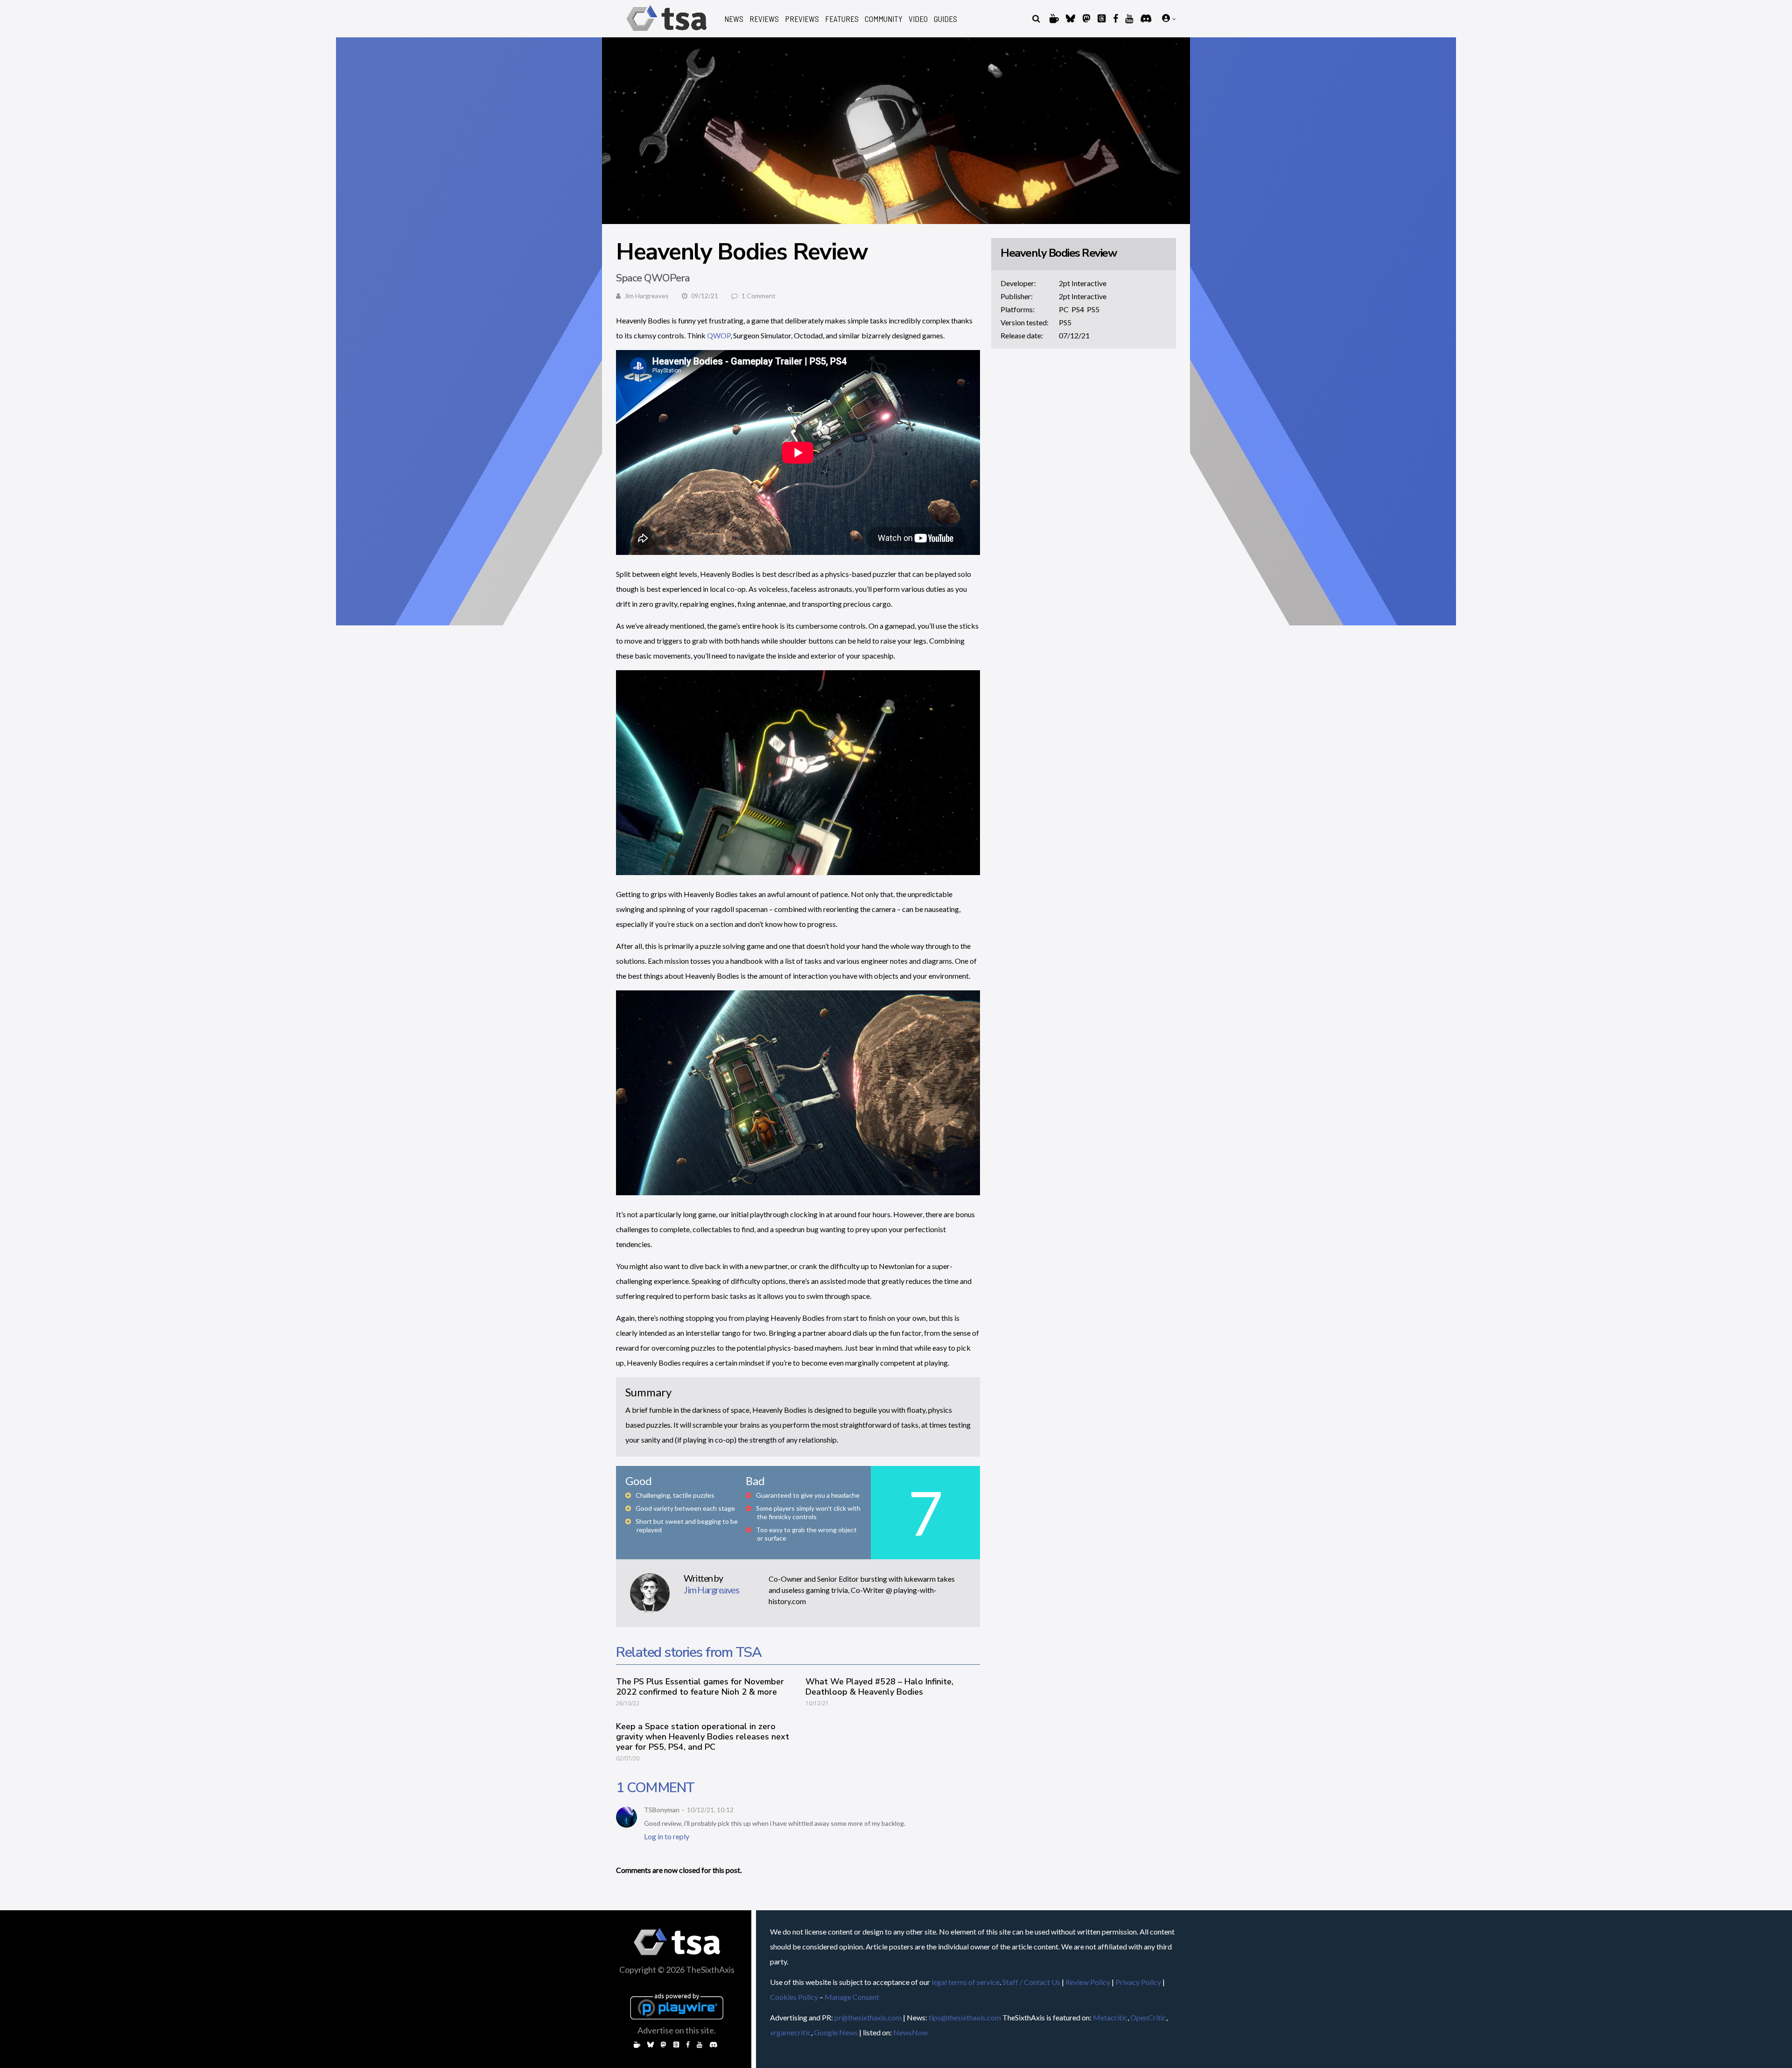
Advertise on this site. (677, 2030)
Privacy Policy (1138, 1982)
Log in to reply (667, 1836)
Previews (802, 19)
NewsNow (910, 2032)
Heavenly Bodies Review (1058, 253)
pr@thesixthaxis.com (868, 2017)
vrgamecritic (791, 2032)
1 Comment (759, 296)
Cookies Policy (794, 1997)
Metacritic (1110, 2017)
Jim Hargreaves (647, 296)
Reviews (764, 19)
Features (842, 19)
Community (884, 19)
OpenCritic (1148, 2017)
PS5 (1093, 309)
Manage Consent (852, 1997)
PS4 (1078, 309)
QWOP (719, 335)
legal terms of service (966, 1982)
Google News (836, 2032)
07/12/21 (1074, 335)
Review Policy (1088, 1982)
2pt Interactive (1083, 283)
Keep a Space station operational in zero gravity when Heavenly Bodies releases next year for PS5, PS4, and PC (703, 1737)
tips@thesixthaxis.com (965, 2017)
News (734, 19)
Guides (945, 19)
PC (1064, 309)
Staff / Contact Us (1031, 1982)
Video (918, 19)
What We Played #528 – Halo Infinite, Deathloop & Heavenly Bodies (879, 1687)
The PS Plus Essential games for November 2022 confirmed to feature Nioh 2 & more (700, 1687)
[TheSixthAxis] (667, 32)
